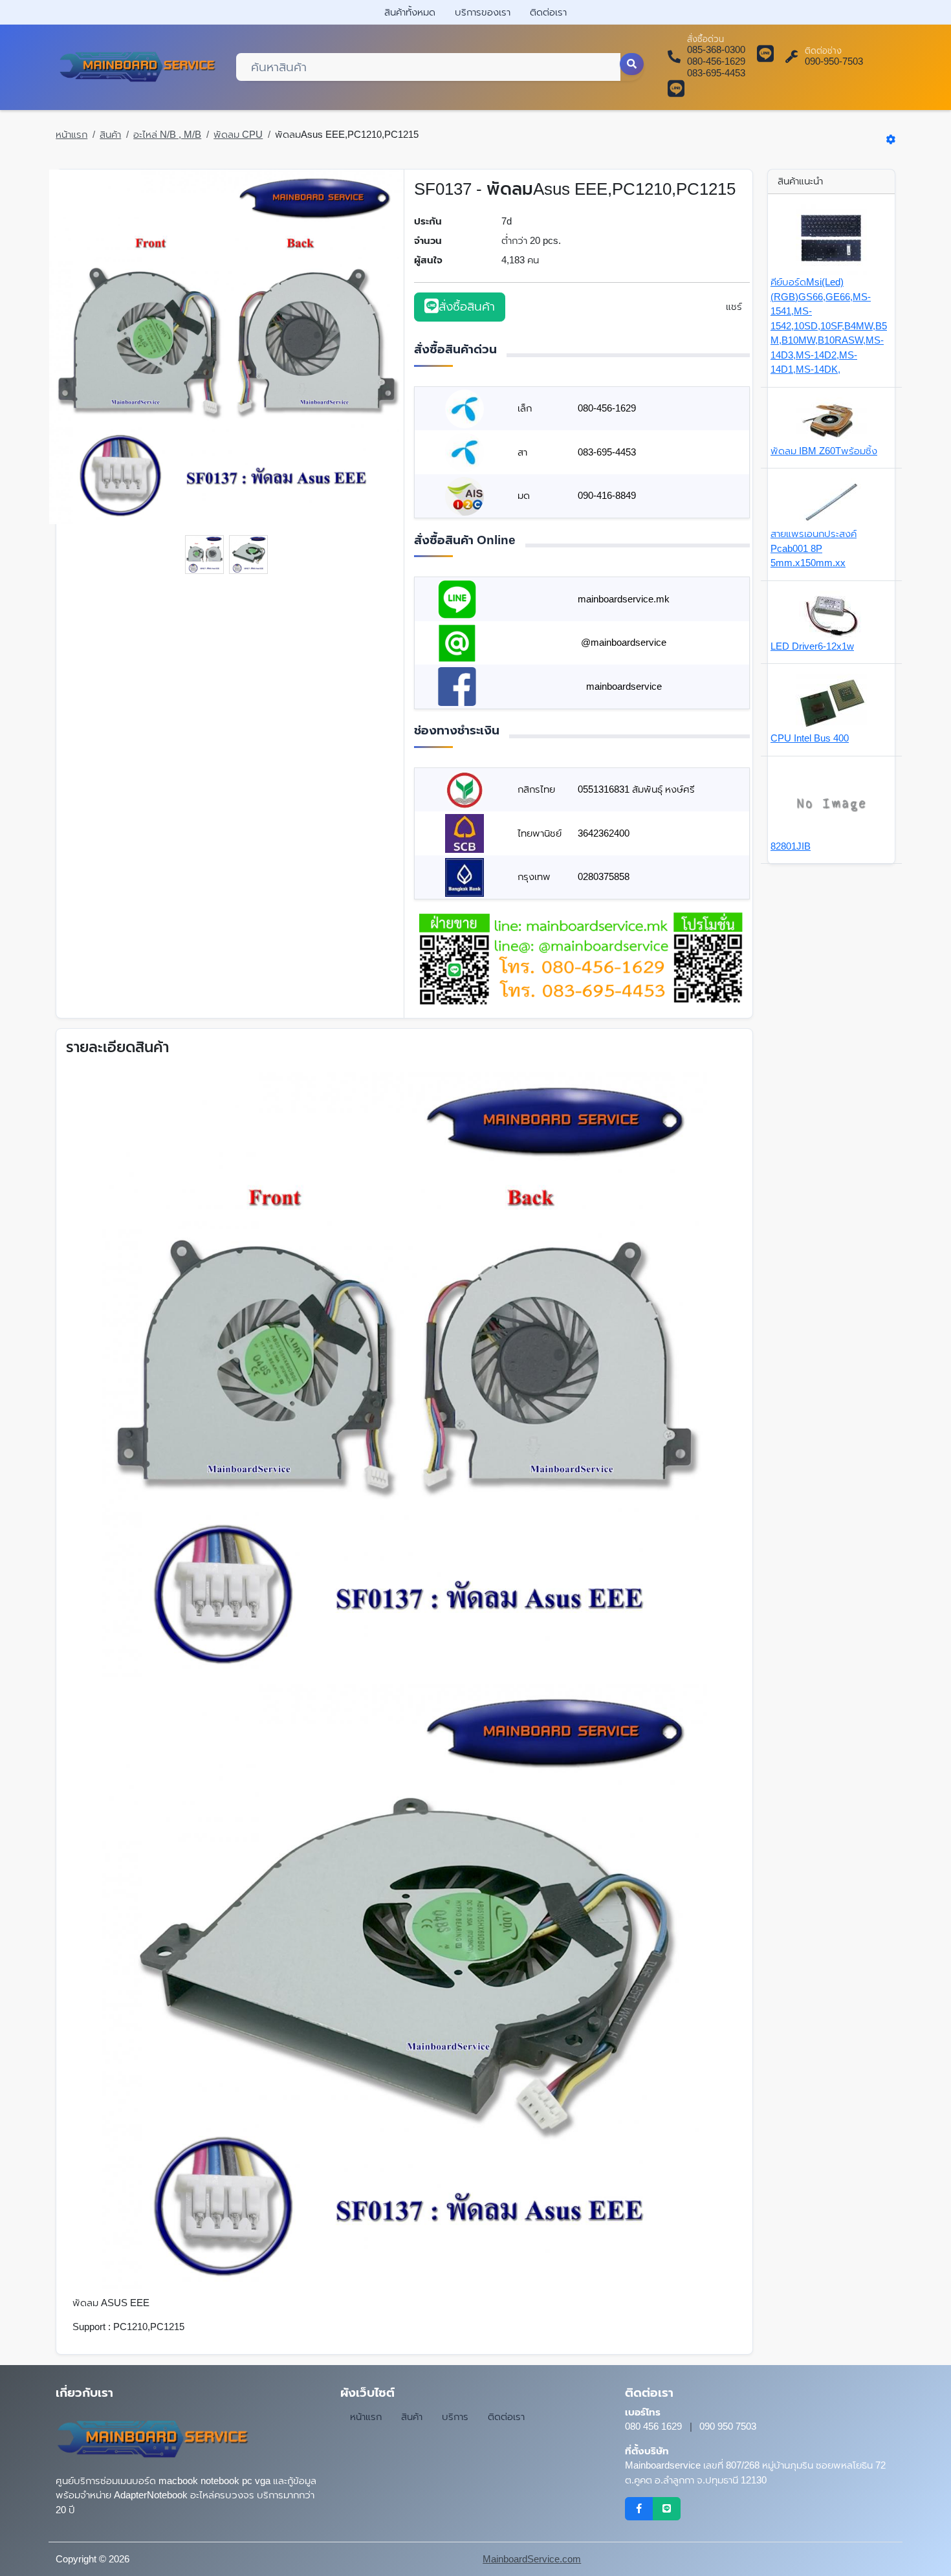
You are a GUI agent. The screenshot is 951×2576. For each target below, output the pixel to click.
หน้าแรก (71, 134)
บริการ (455, 2416)
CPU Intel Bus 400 (810, 738)
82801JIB (791, 846)
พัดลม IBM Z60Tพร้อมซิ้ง (824, 451)
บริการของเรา (483, 12)
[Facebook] (639, 2509)
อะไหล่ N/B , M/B (167, 134)
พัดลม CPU (238, 134)
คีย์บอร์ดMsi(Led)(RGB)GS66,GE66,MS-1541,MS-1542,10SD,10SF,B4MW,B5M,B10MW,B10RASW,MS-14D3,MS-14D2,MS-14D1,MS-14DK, (829, 325)
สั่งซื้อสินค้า (467, 306)
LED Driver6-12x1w (812, 646)
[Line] (667, 2509)
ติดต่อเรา (548, 12)
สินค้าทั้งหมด (410, 12)
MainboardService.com (532, 2559)
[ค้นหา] (632, 64)
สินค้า (110, 134)
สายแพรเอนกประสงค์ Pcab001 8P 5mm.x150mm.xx (814, 548)
